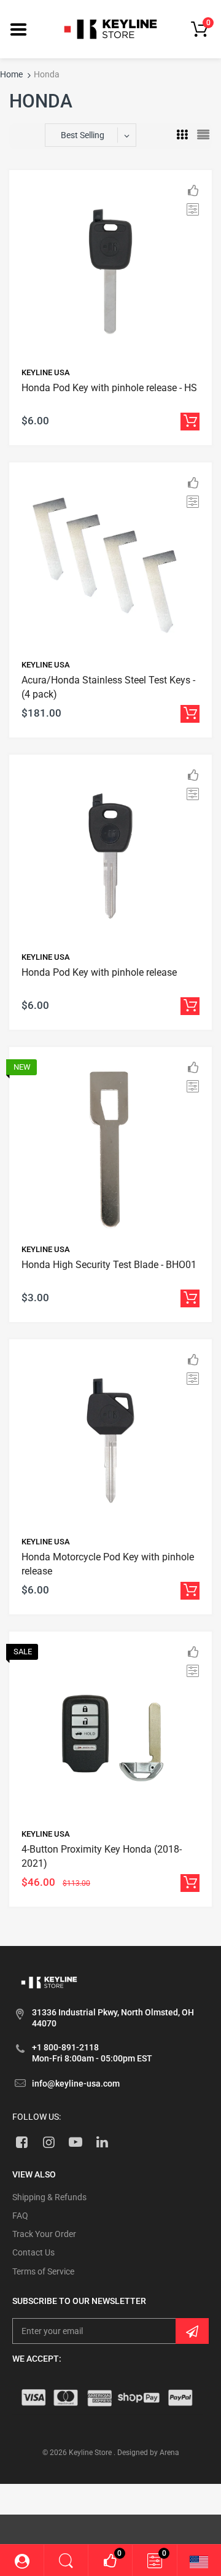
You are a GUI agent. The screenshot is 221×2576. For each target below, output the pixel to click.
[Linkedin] (102, 2142)
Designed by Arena (148, 2453)
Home (11, 74)
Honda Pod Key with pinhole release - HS (109, 388)
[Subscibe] (192, 2331)
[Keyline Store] (110, 28)
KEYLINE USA (46, 372)
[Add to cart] (190, 422)
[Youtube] (76, 2142)
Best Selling (83, 135)
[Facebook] (22, 2142)
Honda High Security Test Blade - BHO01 (109, 1265)
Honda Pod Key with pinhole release (99, 972)
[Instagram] (49, 2142)
